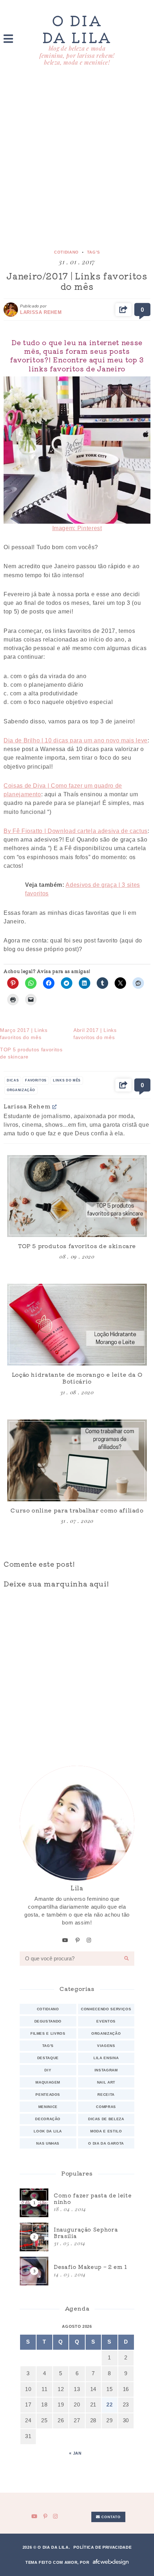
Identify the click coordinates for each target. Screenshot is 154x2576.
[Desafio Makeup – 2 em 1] (77, 2271)
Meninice (48, 2107)
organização (21, 1090)
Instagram (106, 2070)
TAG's (93, 252)
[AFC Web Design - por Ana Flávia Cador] (111, 2562)
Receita (106, 2095)
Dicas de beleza (106, 2119)
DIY (48, 2070)
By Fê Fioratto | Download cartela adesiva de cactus (76, 831)
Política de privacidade (102, 2547)
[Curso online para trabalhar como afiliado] (77, 1460)
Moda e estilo (106, 2131)
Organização (106, 2033)
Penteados (48, 2095)
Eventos (106, 2021)
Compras (106, 2107)
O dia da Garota (106, 2143)
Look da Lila (48, 2131)
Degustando (48, 2021)
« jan (75, 2453)
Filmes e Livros (48, 2033)
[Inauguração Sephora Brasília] (77, 2237)
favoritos (36, 1080)
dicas (13, 1080)
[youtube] (65, 1940)
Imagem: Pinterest (77, 528)
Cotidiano (66, 252)
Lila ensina (106, 2058)
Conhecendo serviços (106, 2009)
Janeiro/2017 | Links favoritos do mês (77, 281)
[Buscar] (127, 1959)
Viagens (106, 2046)
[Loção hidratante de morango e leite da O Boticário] (77, 1325)
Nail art (106, 2082)
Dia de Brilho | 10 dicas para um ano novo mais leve (76, 740)
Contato (110, 2517)
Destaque (48, 2058)
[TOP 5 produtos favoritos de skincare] (77, 1196)
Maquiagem (48, 2082)
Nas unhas (48, 2143)
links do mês (67, 1080)
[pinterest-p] (78, 1940)
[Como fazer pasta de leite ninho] (77, 2203)
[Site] (55, 1106)
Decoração (48, 2119)
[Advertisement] (77, 158)
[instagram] (89, 1940)
